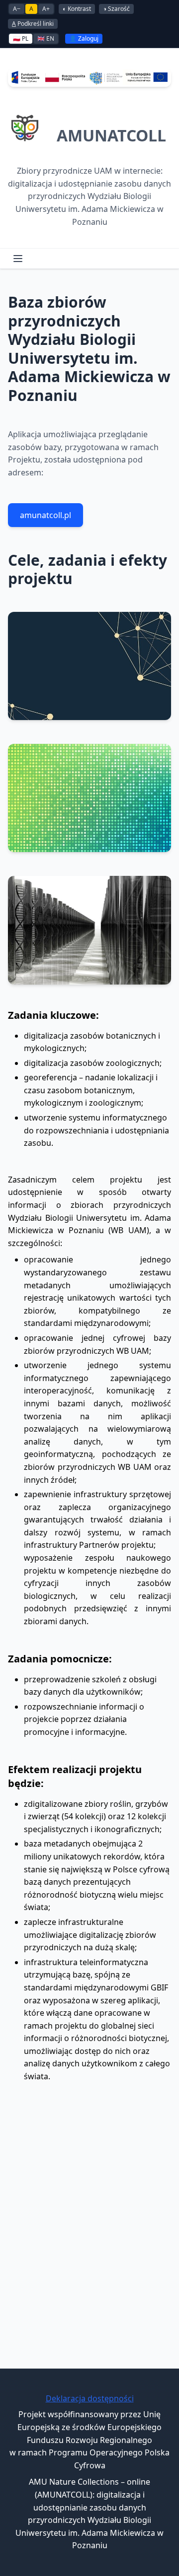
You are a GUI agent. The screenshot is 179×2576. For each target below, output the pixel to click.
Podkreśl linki (33, 24)
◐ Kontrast (77, 9)
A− (17, 9)
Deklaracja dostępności (90, 2398)
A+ (46, 9)
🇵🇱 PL (21, 38)
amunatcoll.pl (45, 515)
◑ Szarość (116, 9)
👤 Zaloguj (84, 38)
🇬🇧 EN (46, 38)
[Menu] (18, 259)
